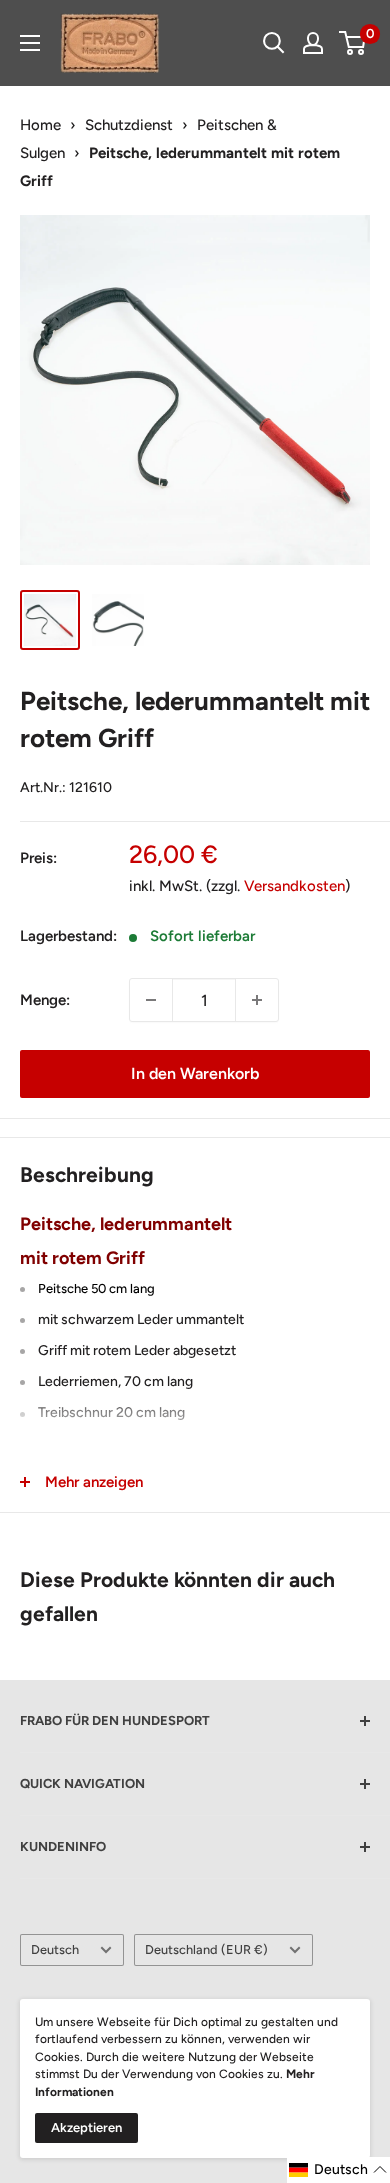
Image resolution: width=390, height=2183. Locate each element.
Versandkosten (294, 886)
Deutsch (55, 1949)
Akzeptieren (86, 2127)
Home (40, 125)
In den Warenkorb (195, 1073)
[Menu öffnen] (30, 43)
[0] (353, 43)
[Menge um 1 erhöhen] (257, 1000)
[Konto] (313, 43)
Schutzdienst (129, 125)
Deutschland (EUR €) (206, 1949)
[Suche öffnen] (274, 43)
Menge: (45, 1000)
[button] (338, 2170)
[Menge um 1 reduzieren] (151, 1000)
